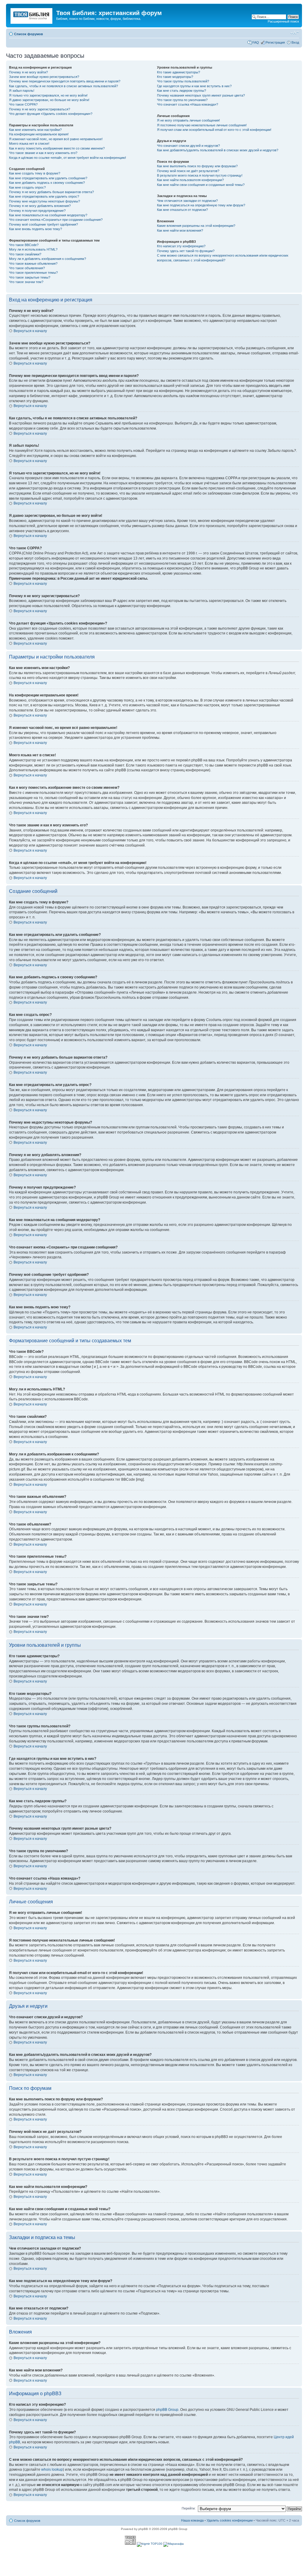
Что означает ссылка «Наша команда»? (188, 104)
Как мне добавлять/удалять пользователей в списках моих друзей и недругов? (218, 150)
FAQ (256, 42)
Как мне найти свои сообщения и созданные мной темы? (201, 185)
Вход (295, 42)
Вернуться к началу (30, 331)
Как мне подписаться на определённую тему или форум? (201, 205)
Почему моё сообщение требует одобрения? (43, 224)
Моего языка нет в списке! (29, 143)
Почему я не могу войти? (28, 72)
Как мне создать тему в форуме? (35, 173)
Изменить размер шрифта (295, 33)
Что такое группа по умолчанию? (182, 100)
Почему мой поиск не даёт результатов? (188, 171)
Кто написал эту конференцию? (181, 246)
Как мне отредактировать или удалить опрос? (44, 196)
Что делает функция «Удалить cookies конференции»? (51, 114)
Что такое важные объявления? (33, 264)
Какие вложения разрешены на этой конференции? (196, 226)
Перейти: (189, 2508)
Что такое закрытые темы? (30, 277)
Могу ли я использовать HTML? (33, 249)
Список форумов (29, 34)
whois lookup (52, 2470)
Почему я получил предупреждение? (37, 211)
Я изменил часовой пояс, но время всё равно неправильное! (56, 139)
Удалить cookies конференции (230, 2520)
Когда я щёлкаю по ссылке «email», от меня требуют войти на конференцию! (68, 158)
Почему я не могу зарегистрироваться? (40, 109)
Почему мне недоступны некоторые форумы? (45, 201)
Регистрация (275, 42)
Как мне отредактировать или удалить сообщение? (48, 178)
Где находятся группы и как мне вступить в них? (194, 86)
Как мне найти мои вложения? (180, 230)
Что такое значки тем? (26, 282)
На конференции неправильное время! (39, 134)
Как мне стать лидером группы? (182, 91)
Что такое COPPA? (23, 104)
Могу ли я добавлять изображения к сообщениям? (48, 259)
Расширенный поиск (283, 21)
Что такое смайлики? (25, 254)
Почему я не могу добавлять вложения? (40, 206)
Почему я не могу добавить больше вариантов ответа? (51, 192)
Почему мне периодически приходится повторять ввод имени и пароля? (65, 81)
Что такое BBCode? (24, 245)
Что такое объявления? (27, 268)
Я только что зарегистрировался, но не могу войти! (48, 95)
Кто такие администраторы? (179, 72)
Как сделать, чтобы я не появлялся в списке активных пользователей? (63, 86)
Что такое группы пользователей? (183, 81)
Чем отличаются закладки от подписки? (187, 201)
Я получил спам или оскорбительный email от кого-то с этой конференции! (214, 130)
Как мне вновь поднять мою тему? (35, 229)
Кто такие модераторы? (175, 77)
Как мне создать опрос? (27, 187)
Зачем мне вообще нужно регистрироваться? (44, 77)
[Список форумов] (32, 15)
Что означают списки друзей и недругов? (188, 146)
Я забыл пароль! (22, 91)
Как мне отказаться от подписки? (182, 210)
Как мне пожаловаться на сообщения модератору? (48, 215)
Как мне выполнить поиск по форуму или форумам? (197, 166)
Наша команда (192, 2520)
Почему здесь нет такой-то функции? (186, 251)
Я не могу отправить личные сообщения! (188, 120)
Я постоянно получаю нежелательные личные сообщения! (202, 125)
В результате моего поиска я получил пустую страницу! (200, 175)
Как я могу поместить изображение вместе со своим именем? (57, 148)
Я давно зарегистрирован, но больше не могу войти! (49, 100)
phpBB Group (167, 2410)
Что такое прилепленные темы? (33, 273)
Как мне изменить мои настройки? (35, 130)
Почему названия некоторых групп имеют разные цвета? (201, 95)
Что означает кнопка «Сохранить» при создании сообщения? (56, 220)
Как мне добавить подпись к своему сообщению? (47, 183)
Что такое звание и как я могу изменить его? (43, 153)
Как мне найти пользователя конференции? (190, 180)
